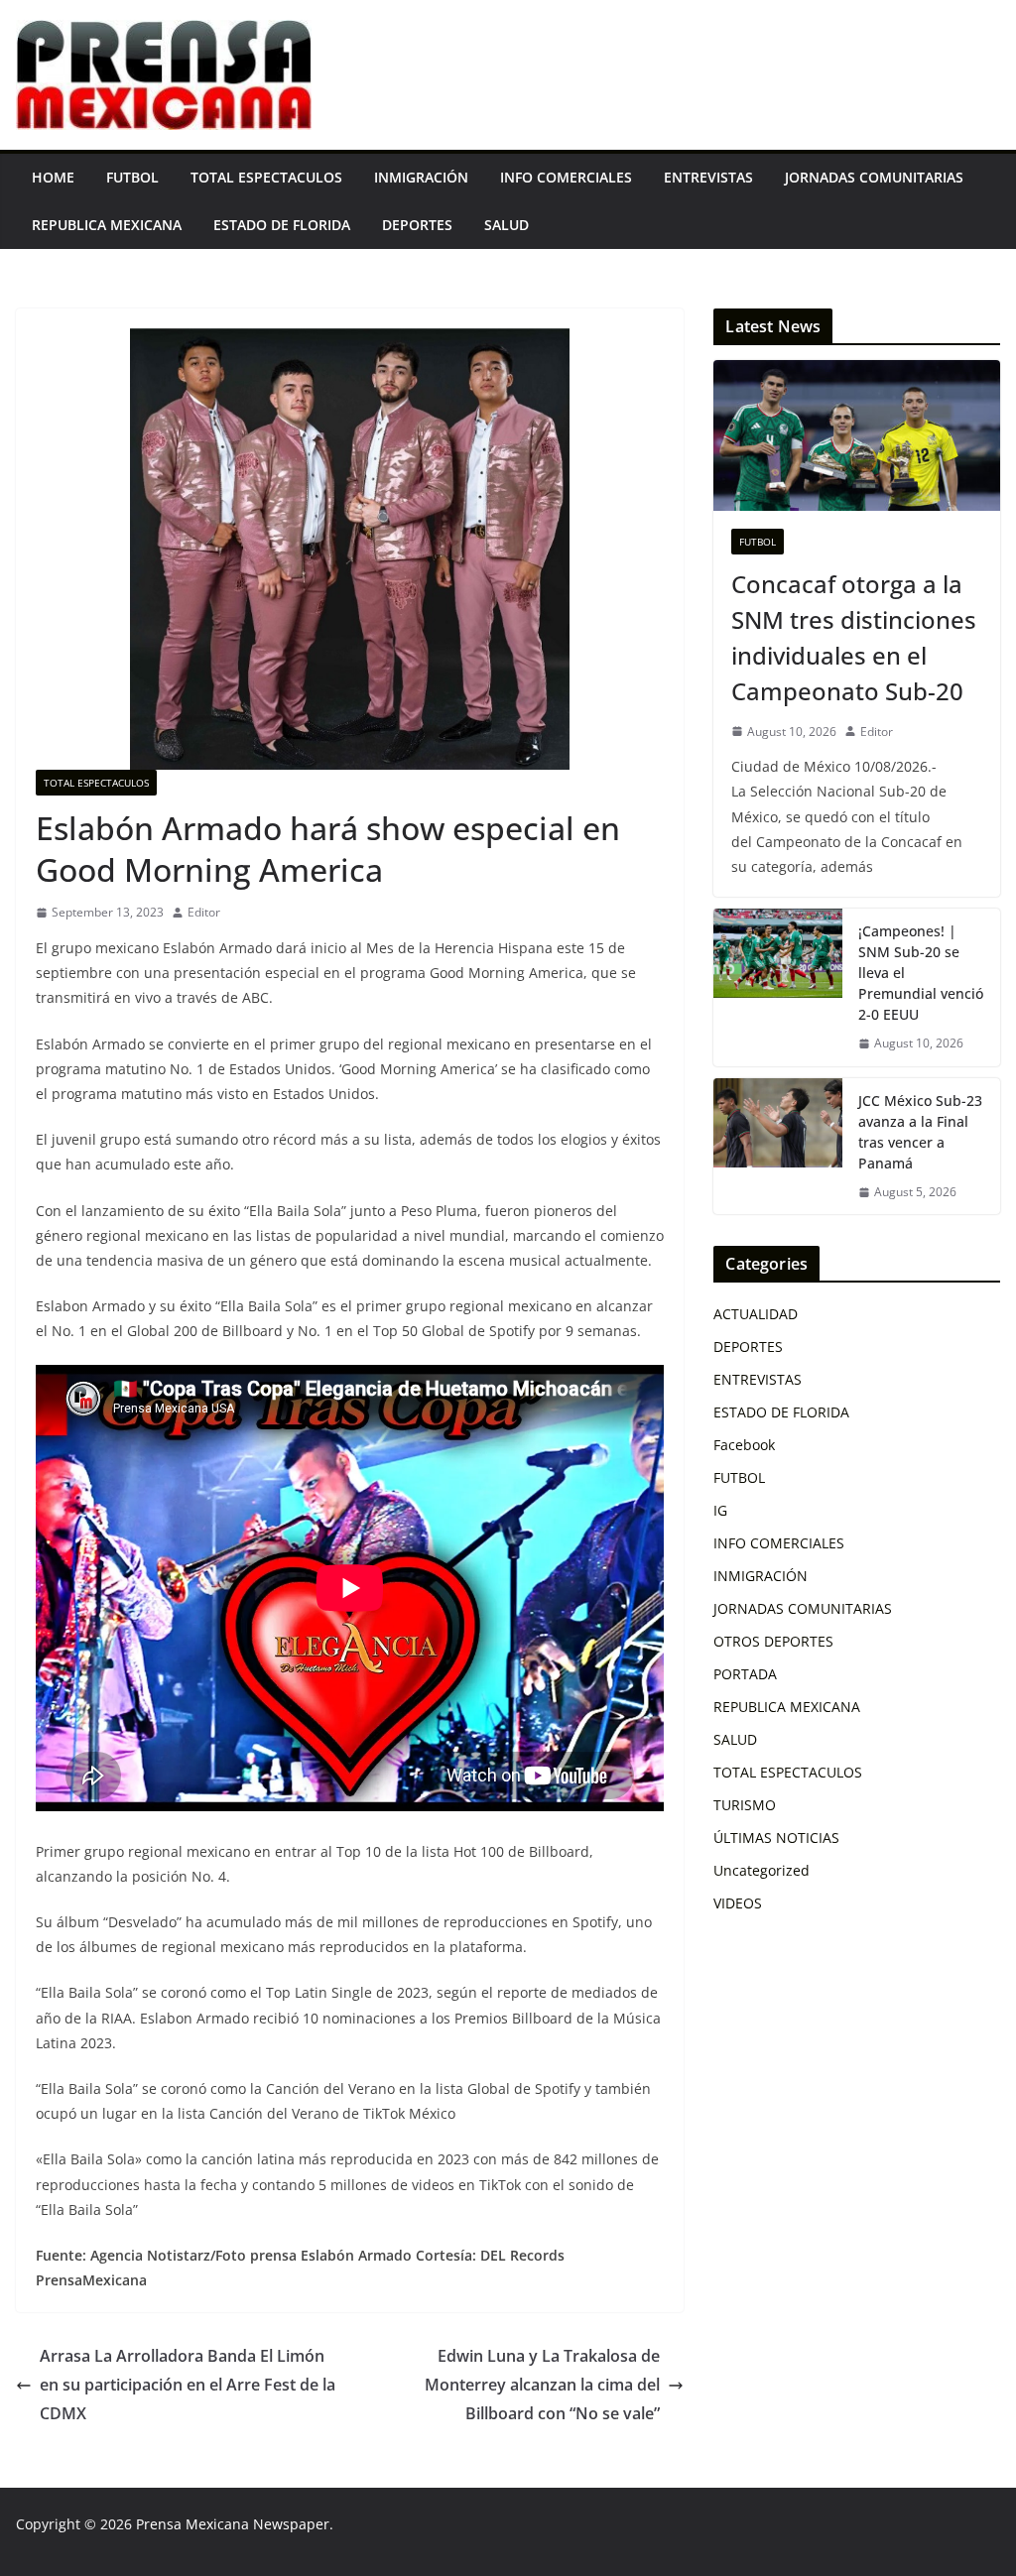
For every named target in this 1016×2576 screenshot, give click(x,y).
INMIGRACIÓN (421, 177)
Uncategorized (762, 1870)
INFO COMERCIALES (566, 177)
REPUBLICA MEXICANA (107, 225)
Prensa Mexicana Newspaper (233, 2524)
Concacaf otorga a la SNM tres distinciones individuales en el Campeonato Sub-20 (854, 637)
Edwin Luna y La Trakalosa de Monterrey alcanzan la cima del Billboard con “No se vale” (542, 2385)
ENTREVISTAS (708, 177)
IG (720, 1510)
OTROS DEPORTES (773, 1641)
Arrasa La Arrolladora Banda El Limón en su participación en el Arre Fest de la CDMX (188, 2385)
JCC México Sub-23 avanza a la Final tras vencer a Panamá (920, 1132)
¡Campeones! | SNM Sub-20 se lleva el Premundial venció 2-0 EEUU (921, 973)
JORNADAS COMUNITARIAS (874, 177)
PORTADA (745, 1674)
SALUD (507, 225)
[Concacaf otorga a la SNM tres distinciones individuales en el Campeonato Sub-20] (857, 435)
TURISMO (745, 1805)
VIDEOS (738, 1903)
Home (53, 177)
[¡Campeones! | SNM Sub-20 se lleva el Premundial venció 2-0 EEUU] (778, 987)
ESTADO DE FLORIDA (282, 225)
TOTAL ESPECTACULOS (266, 177)
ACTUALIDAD (756, 1314)
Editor (204, 912)
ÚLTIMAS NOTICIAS (776, 1838)
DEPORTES (417, 225)
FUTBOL (132, 177)
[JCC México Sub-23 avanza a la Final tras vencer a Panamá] (778, 1147)
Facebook (744, 1445)
